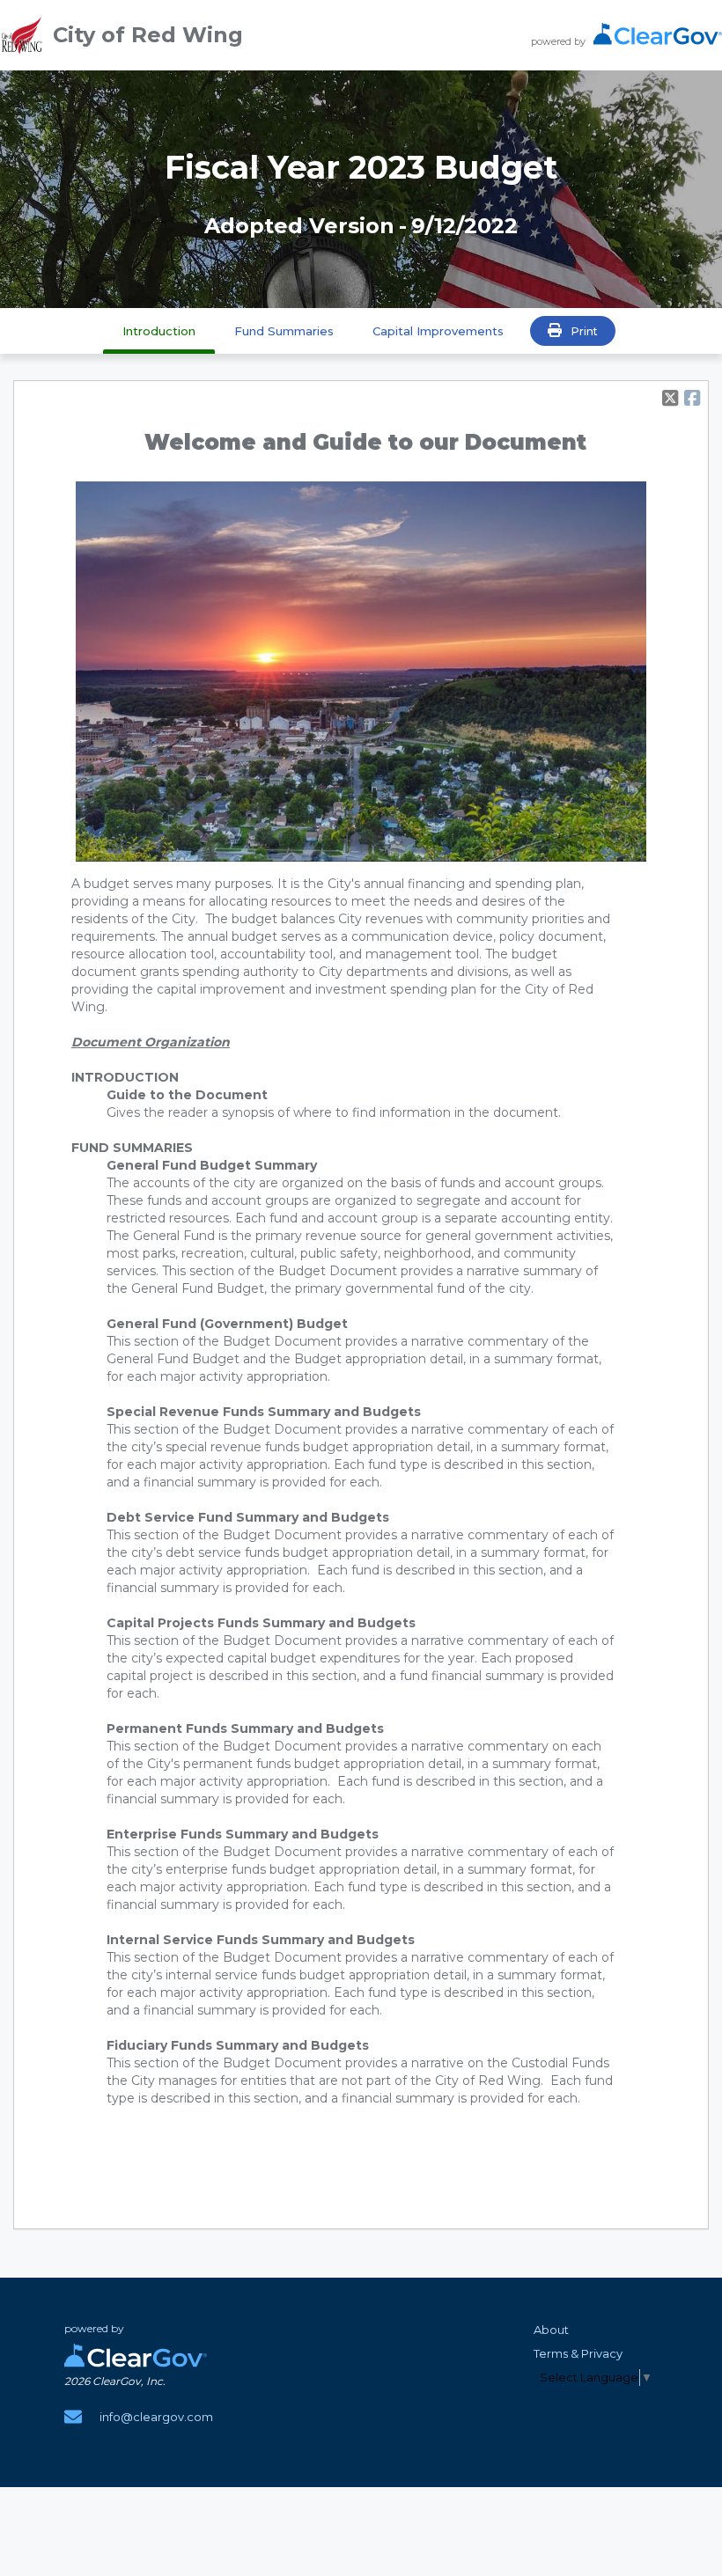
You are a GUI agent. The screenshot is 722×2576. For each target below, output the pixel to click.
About (551, 2330)
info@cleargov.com (156, 2417)
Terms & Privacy (578, 2353)
